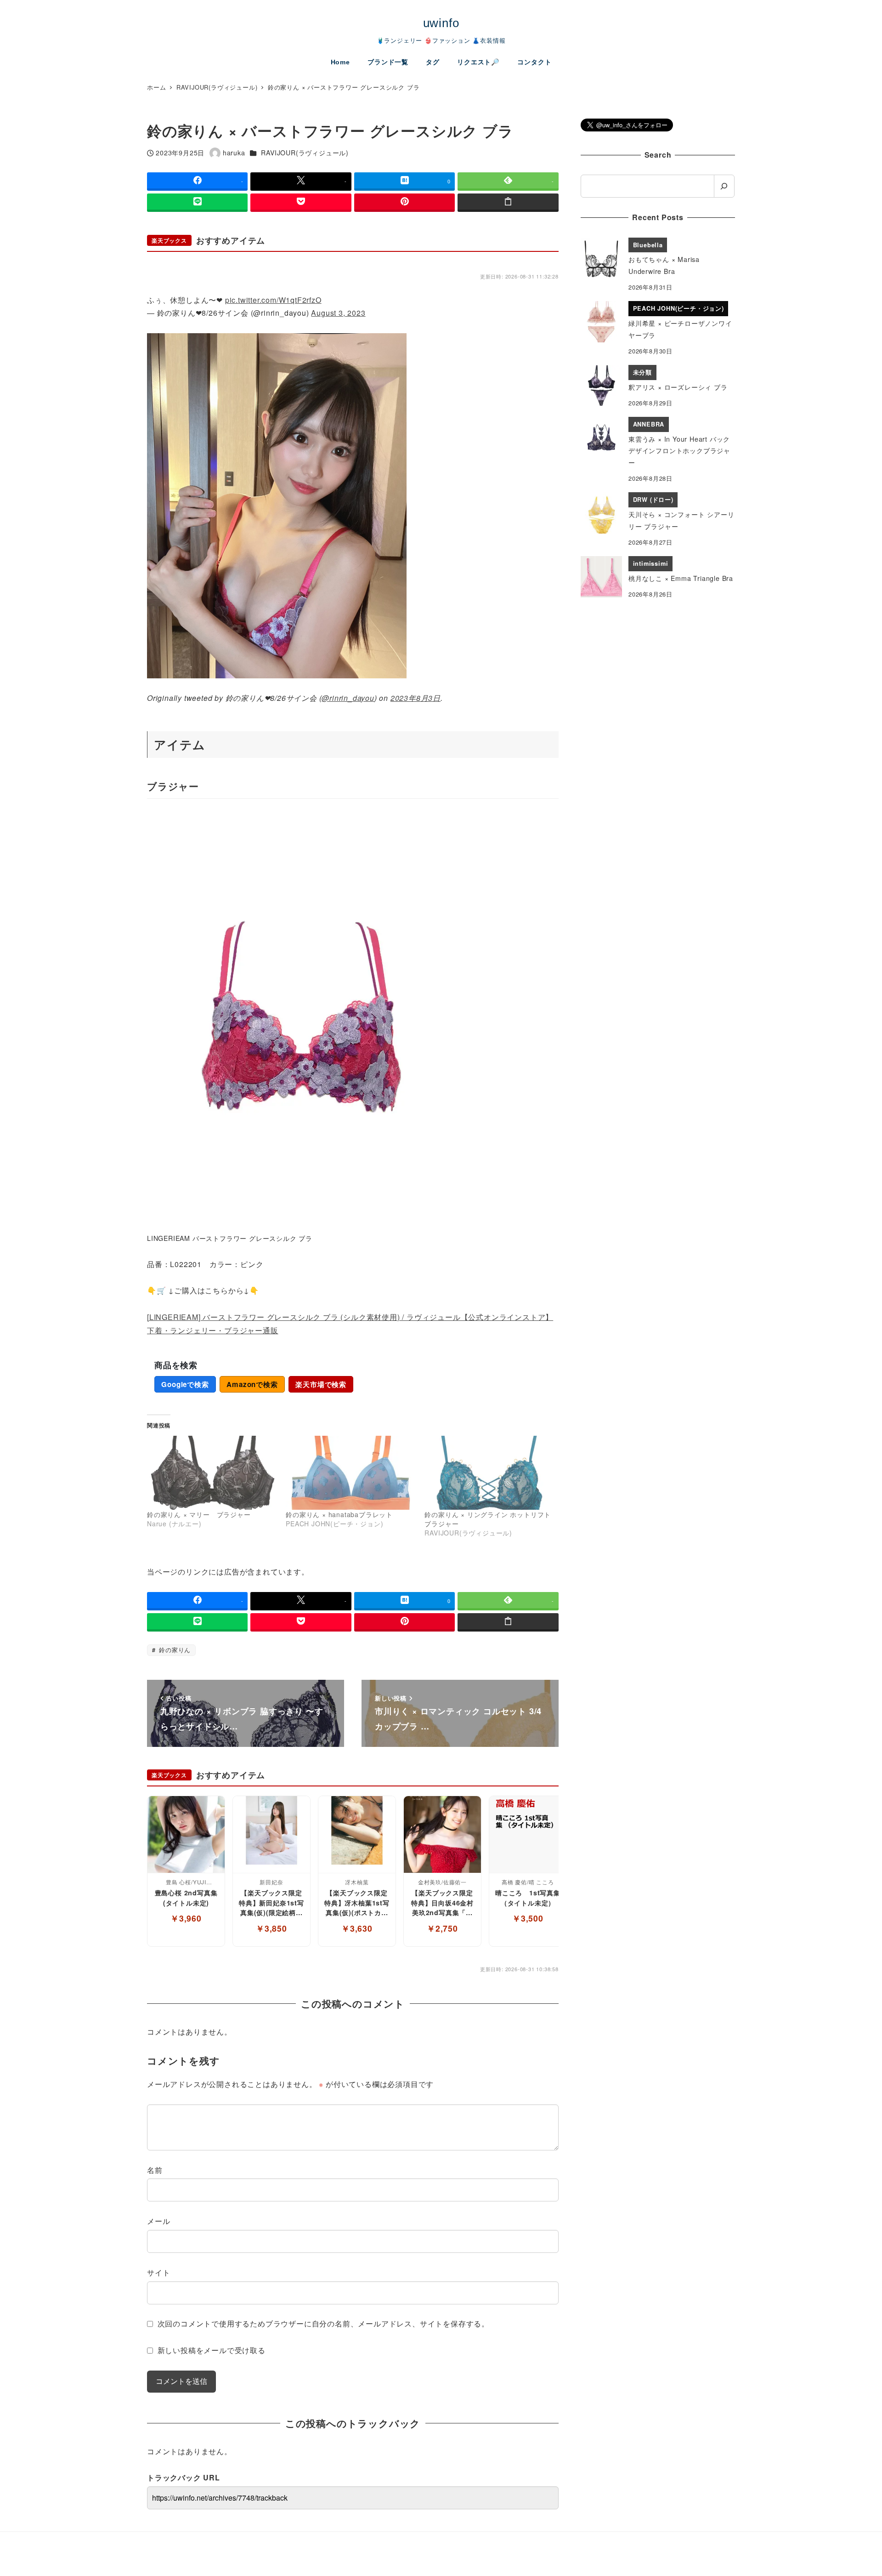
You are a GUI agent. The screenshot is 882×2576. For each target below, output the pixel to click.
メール (158, 2221)
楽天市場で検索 (321, 1384)
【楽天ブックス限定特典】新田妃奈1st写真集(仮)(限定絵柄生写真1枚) (271, 1903)
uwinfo (441, 23)
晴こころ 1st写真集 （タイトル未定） (528, 1898)
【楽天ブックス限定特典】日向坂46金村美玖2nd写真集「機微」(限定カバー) (442, 1903)
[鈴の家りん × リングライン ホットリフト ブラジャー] (489, 1473)
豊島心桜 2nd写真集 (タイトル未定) (186, 1898)
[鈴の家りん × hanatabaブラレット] (351, 1473)
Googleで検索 (185, 1384)
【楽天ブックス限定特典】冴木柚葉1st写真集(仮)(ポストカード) (357, 1903)
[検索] (724, 186)
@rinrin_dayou (348, 698)
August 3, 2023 (338, 313)
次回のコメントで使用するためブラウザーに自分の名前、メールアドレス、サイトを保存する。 (323, 2323)
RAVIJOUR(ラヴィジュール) (305, 153)
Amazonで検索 (252, 1384)
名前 (155, 2170)
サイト (158, 2272)
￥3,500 (528, 1918)
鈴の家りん (174, 1650)
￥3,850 (271, 1928)
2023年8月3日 (416, 698)
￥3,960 (186, 1918)
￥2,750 (442, 1928)
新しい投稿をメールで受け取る (212, 2350)
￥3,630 (357, 1928)
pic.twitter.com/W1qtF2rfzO (273, 300)
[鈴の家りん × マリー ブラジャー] (212, 1473)
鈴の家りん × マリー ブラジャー (199, 1514)
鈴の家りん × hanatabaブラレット (339, 1514)
